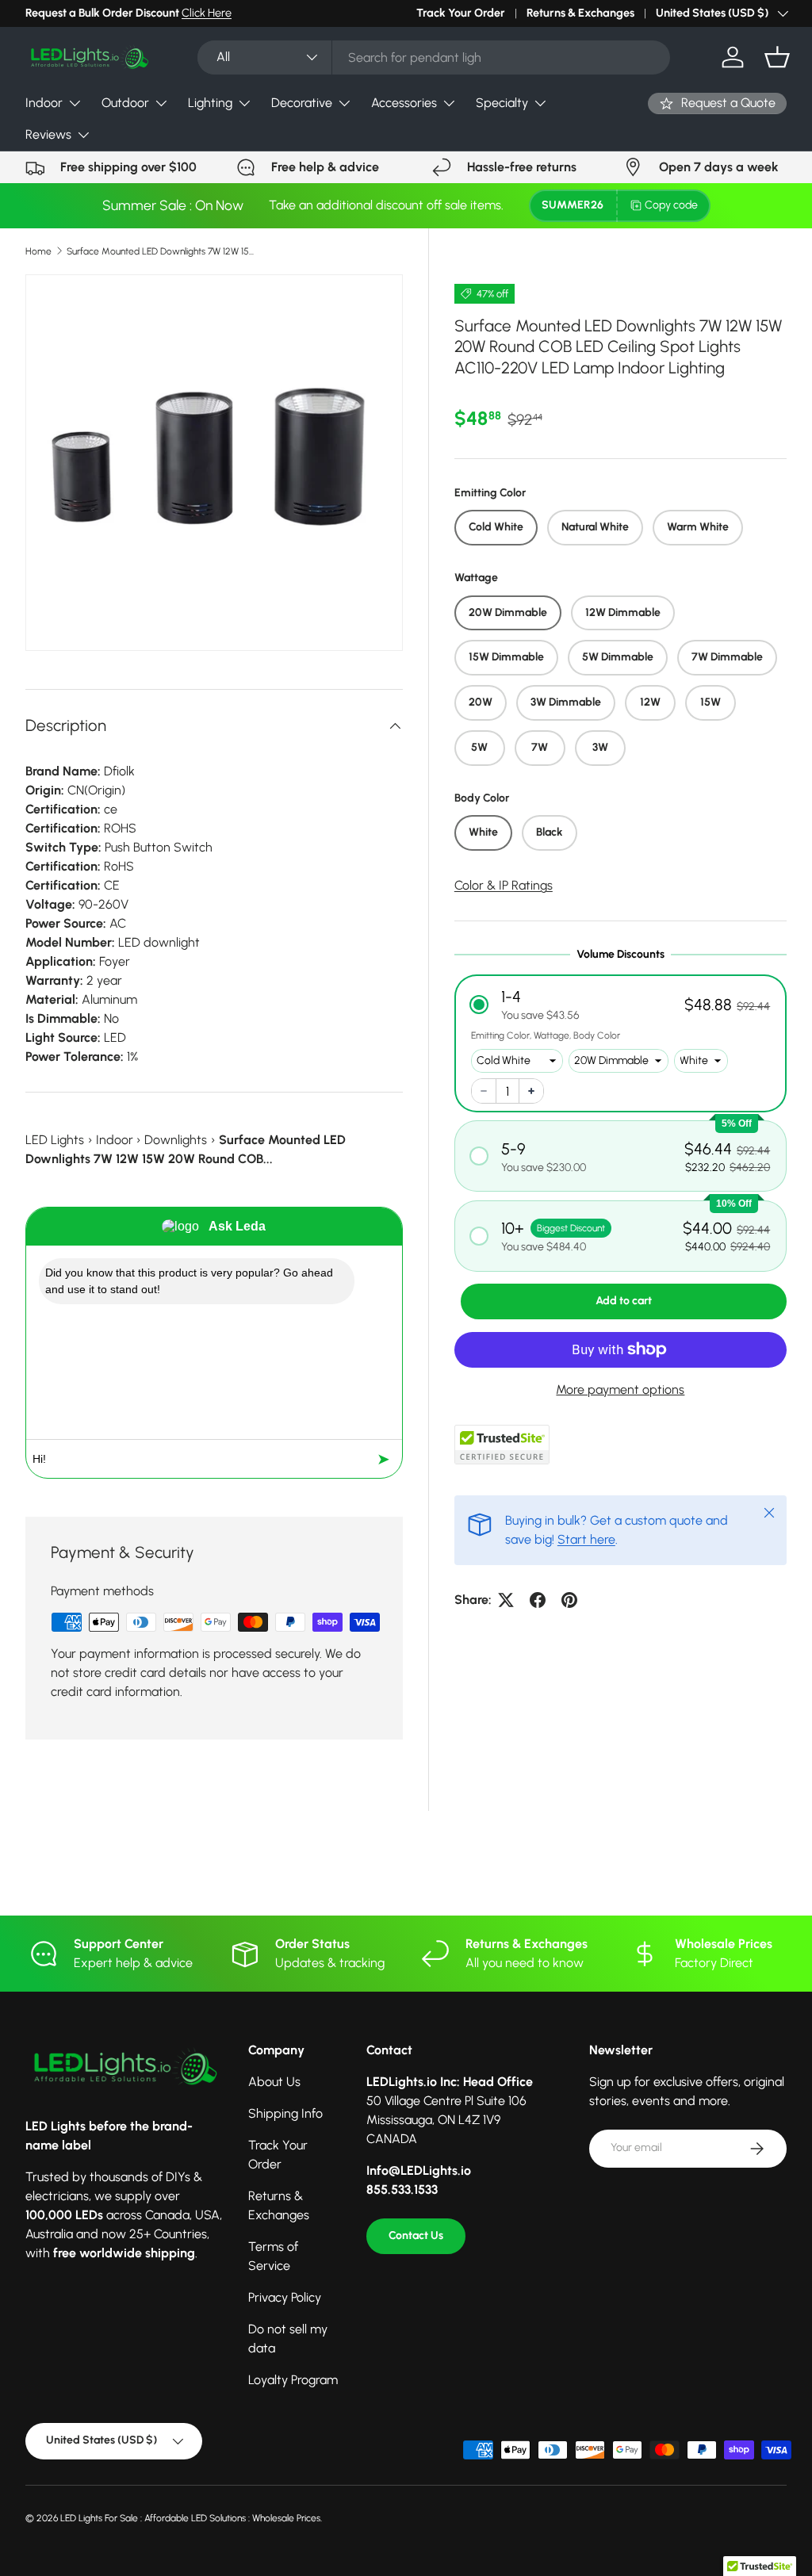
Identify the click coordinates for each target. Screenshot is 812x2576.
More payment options (620, 1389)
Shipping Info (285, 2113)
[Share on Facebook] (538, 1600)
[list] (214, 463)
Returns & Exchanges (580, 13)
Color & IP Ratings (504, 885)
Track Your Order (461, 13)
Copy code (671, 205)
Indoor (115, 1140)
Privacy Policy (285, 2297)
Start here (586, 1539)
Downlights (176, 1140)
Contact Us (416, 2235)
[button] (777, 57)
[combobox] (434, 57)
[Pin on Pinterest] (569, 1600)
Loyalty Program (293, 2380)
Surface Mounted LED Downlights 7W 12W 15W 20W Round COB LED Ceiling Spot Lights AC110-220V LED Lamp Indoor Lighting (162, 251)
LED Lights (55, 1140)
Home (38, 251)
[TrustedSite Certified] (502, 1445)
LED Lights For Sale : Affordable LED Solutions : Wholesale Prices (190, 2518)
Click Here (207, 13)
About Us (274, 2082)
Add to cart (624, 1301)
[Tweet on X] (506, 1600)
